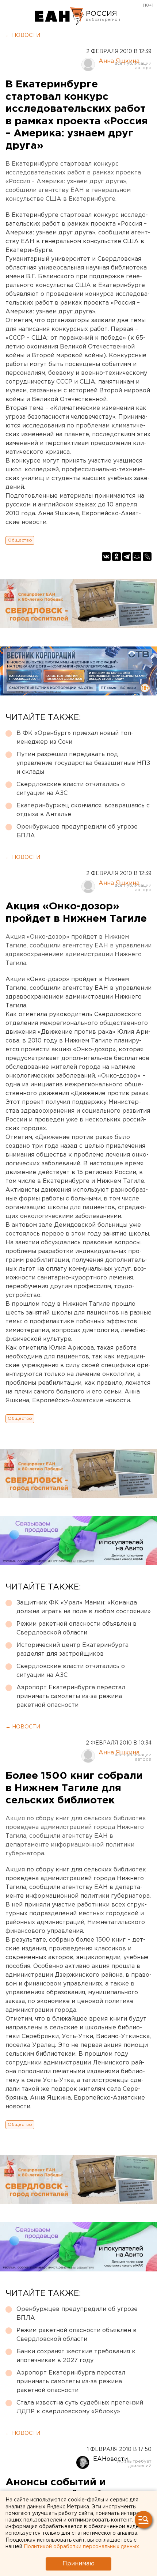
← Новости (23, 35)
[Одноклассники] (116, 557)
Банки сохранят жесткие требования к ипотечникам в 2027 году (76, 2356)
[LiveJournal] (147, 557)
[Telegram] (127, 557)
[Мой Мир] (137, 557)
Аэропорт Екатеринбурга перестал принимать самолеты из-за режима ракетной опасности (71, 1696)
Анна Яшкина (119, 61)
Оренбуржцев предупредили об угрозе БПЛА (77, 831)
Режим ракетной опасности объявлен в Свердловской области (76, 1628)
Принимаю (78, 2564)
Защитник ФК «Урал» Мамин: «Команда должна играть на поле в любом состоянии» (84, 1607)
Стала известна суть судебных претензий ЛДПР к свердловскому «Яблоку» (80, 2407)
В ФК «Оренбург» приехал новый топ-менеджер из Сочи (75, 738)
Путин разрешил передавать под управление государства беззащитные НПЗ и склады (83, 763)
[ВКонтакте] (106, 557)
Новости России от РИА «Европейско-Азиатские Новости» (59, 16)
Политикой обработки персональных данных (81, 2547)
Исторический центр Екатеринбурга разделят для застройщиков (72, 1650)
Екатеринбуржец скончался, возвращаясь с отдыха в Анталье (83, 810)
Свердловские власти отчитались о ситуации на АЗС (71, 789)
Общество (20, 540)
